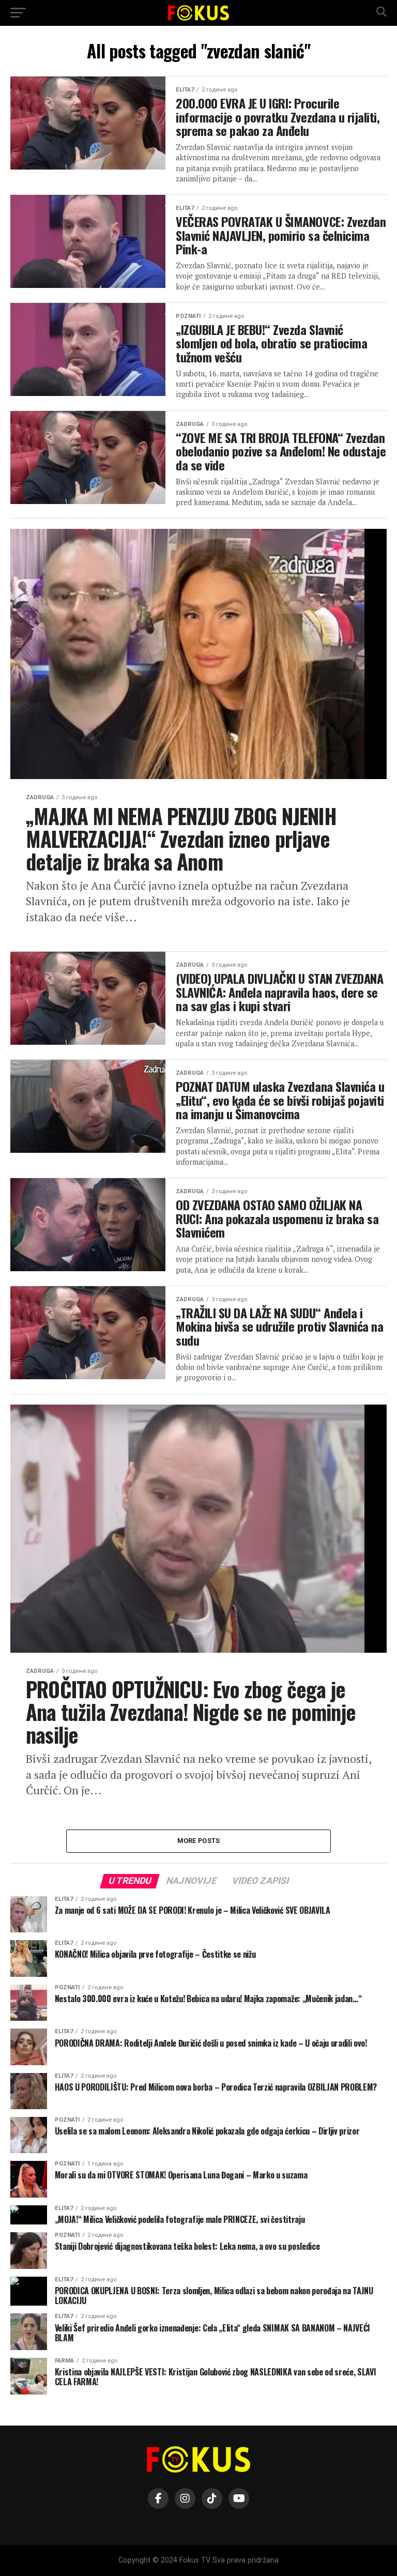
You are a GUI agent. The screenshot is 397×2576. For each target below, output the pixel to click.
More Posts (199, 1841)
